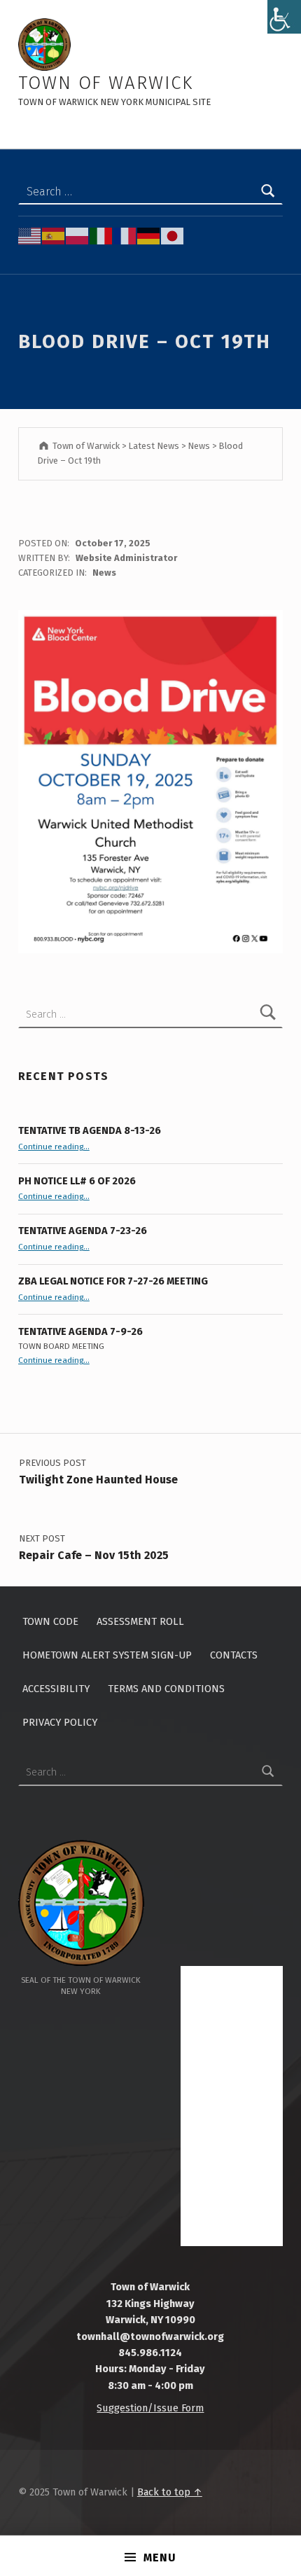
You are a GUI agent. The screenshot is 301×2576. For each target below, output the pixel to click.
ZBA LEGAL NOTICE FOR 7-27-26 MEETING (113, 1281)
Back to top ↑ (170, 2492)
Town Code (50, 1621)
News (104, 573)
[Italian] (101, 235)
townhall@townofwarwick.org (150, 2336)
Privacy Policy (60, 1722)
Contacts (234, 1655)
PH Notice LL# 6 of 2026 (77, 1181)
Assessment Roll (140, 1621)
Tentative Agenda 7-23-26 (83, 1231)
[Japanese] (173, 235)
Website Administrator (126, 558)
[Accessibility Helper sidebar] (284, 17)
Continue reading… (54, 1147)
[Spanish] (54, 235)
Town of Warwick (106, 83)
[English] (30, 235)
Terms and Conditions (166, 1689)
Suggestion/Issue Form (150, 2408)
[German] (149, 235)
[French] (125, 235)
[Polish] (78, 235)
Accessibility (56, 1689)
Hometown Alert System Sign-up (107, 1655)
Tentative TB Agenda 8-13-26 (90, 1130)
